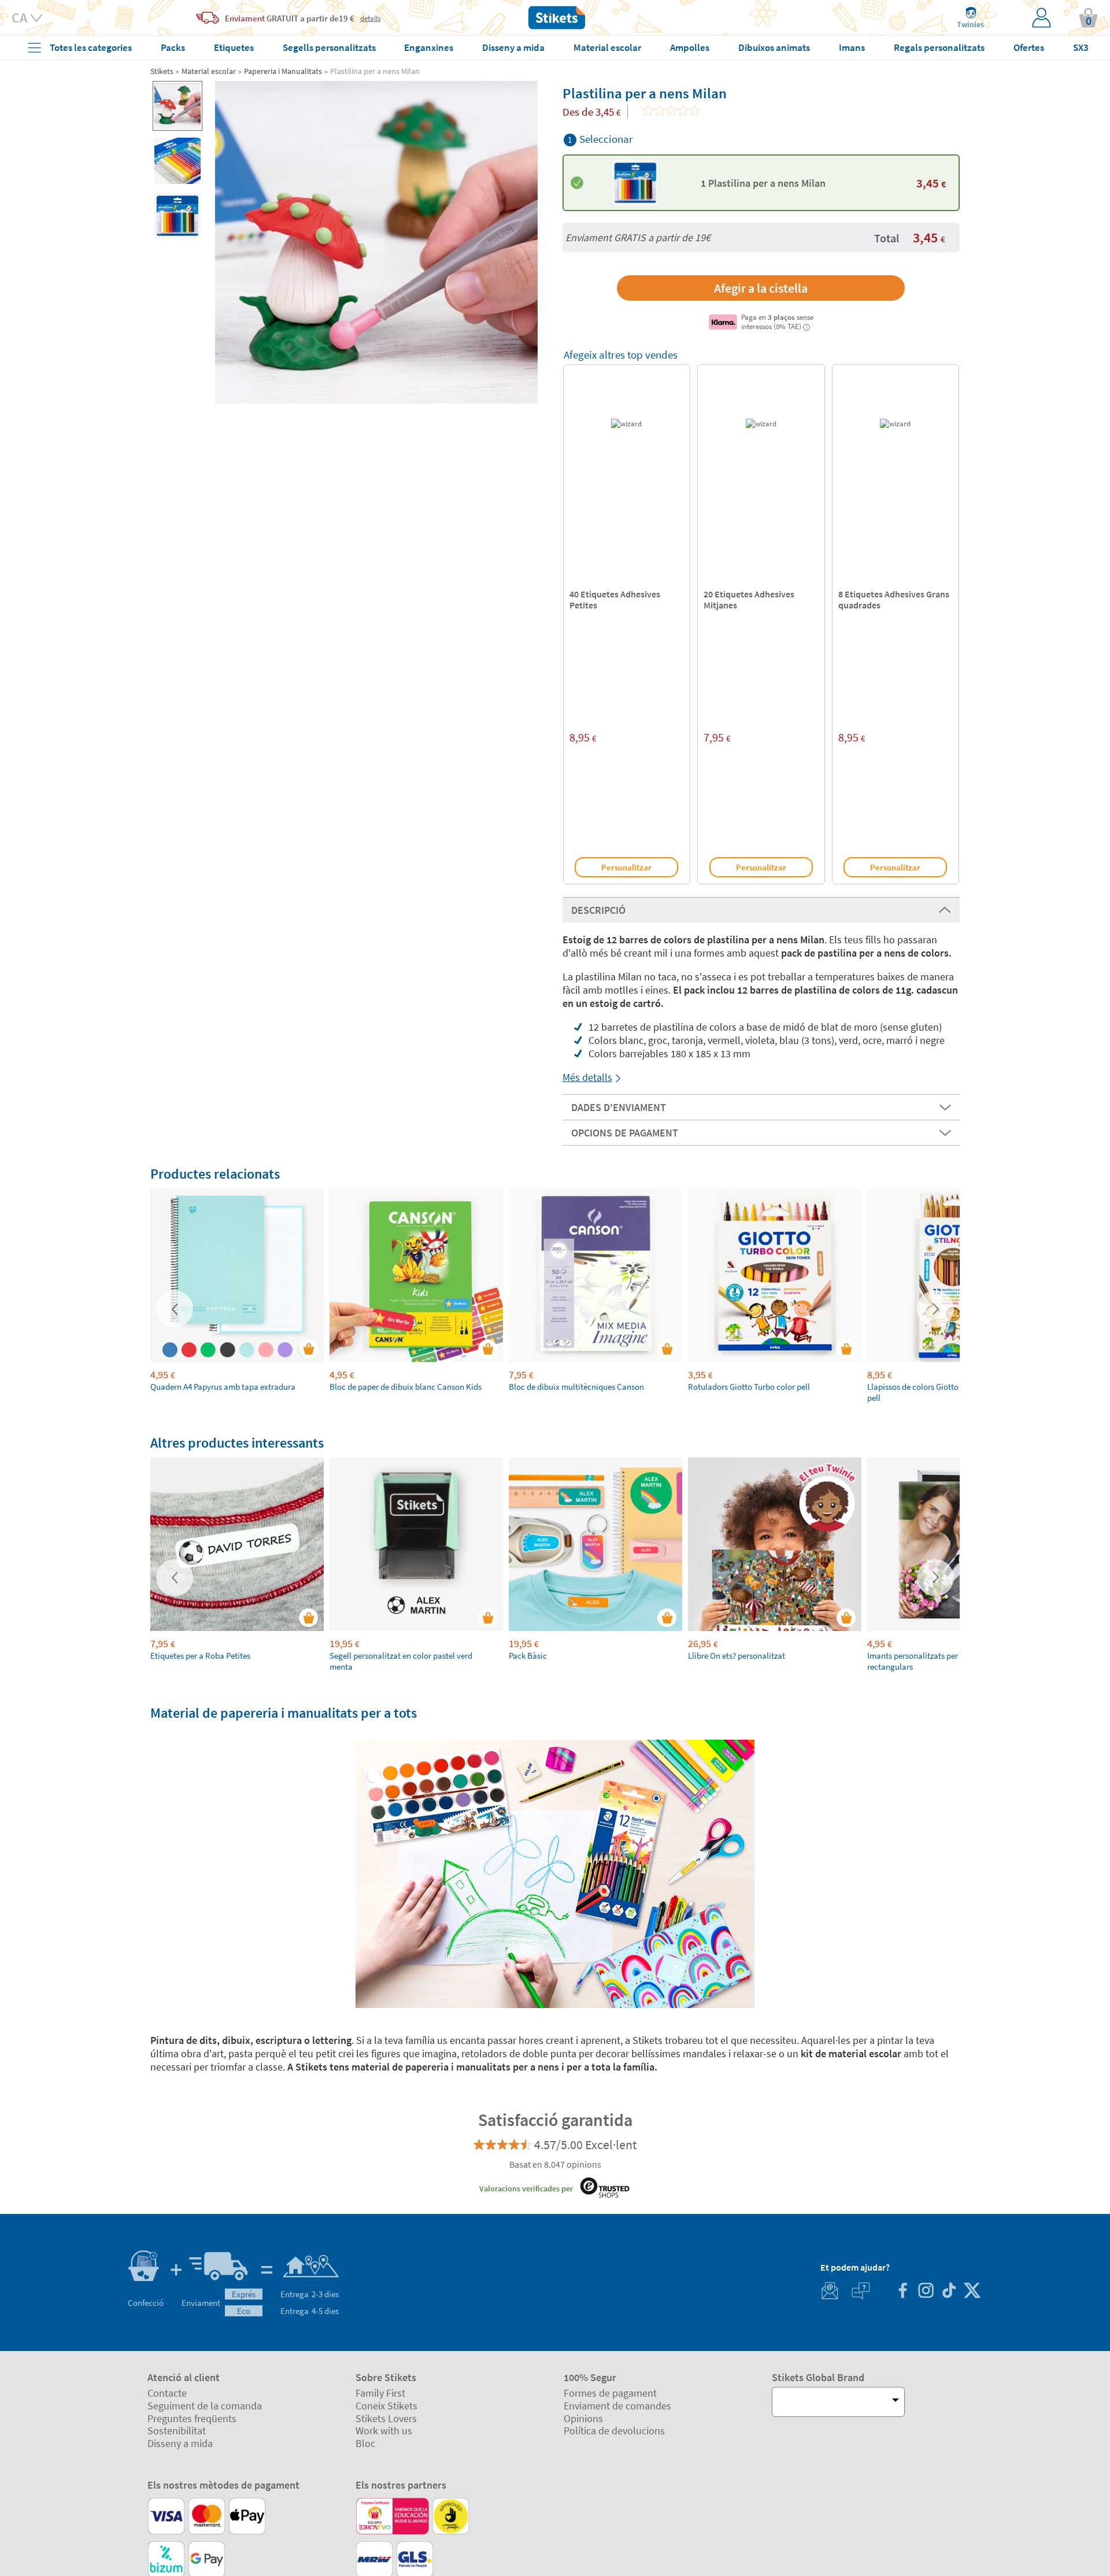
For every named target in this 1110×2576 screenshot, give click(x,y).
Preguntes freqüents (192, 2418)
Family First (380, 2393)
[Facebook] (902, 2292)
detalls (370, 18)
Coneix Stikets (386, 2406)
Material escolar (209, 71)
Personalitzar (626, 867)
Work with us (384, 2431)
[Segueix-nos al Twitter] (972, 2292)
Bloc (365, 2443)
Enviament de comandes (617, 2406)
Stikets (162, 71)
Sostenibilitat (177, 2431)
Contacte (167, 2393)
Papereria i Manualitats (283, 71)
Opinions (583, 2418)
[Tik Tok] (949, 2292)
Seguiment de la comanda (205, 2406)
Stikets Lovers (386, 2418)
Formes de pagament (610, 2393)
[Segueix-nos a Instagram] (926, 2292)
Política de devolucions (614, 2431)
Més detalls (587, 1077)
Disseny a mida (180, 2443)
